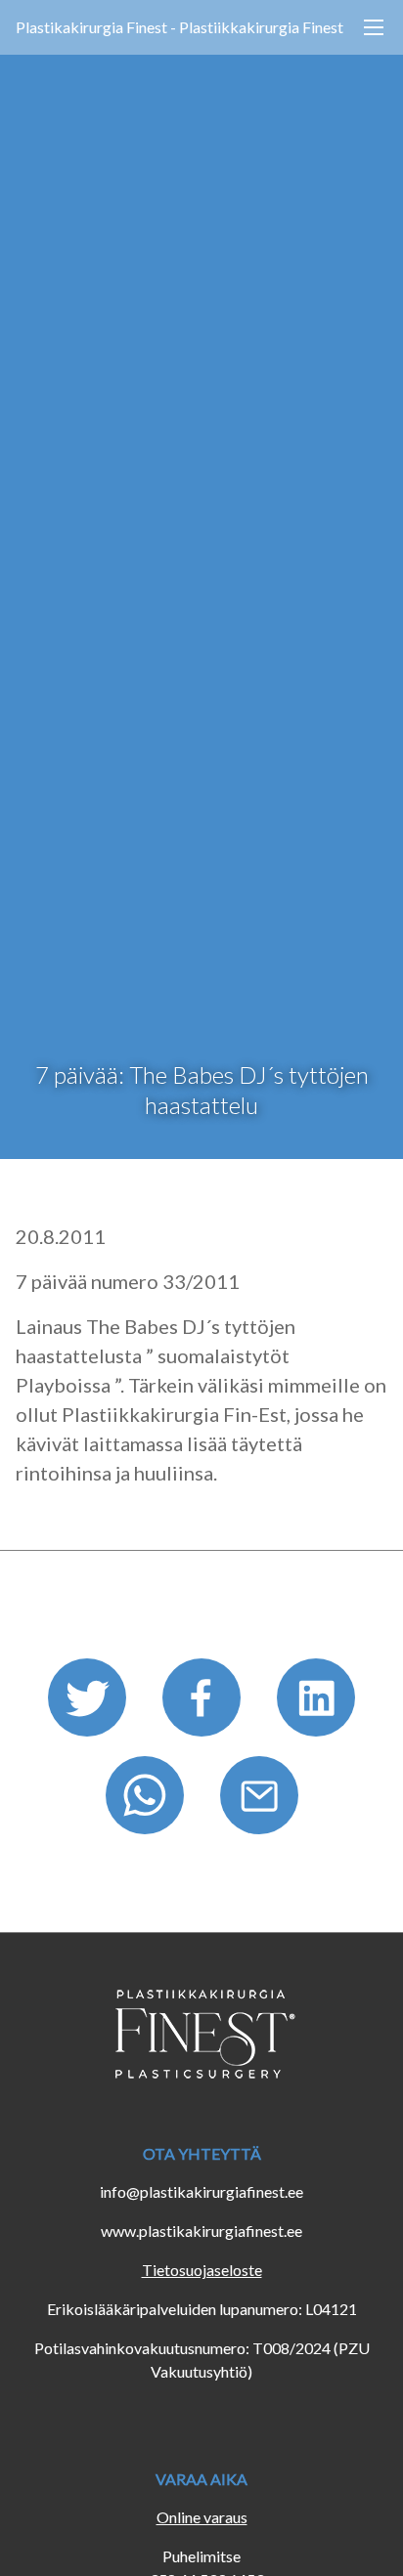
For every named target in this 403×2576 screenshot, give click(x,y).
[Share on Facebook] (204, 1704)
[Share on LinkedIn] (316, 1704)
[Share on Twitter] (90, 1704)
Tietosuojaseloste (202, 2270)
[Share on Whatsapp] (147, 1802)
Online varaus (202, 2517)
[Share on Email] (259, 1802)
